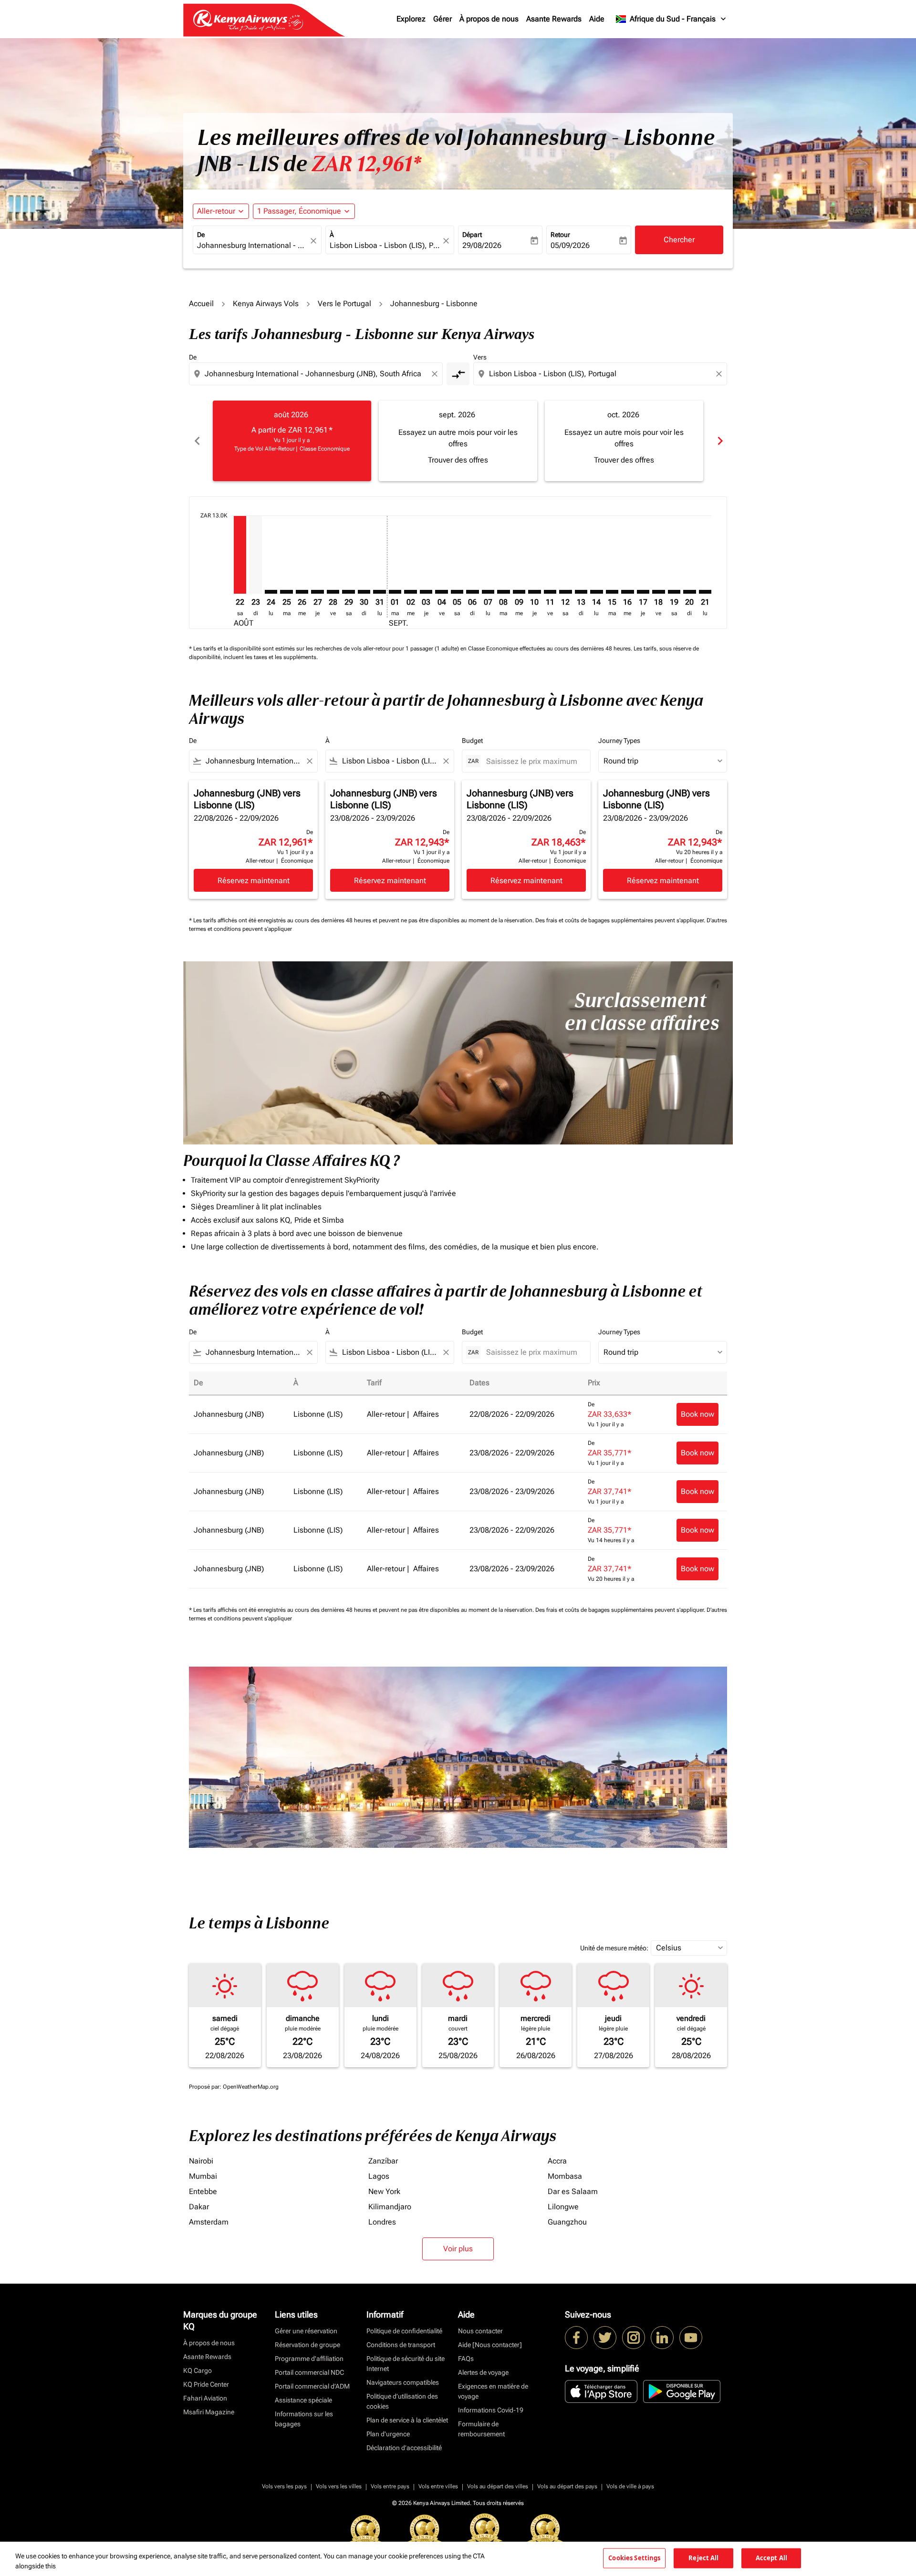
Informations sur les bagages (304, 2419)
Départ (472, 235)
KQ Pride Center (206, 2384)
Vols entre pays (390, 2486)
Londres (382, 2222)
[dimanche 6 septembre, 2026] (472, 592)
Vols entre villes (438, 2486)
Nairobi (201, 2161)
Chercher (679, 240)
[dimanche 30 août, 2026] (364, 592)
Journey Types (619, 741)
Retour (560, 235)
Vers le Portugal (344, 304)
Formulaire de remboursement (481, 2429)
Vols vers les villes (339, 2486)
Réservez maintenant (254, 881)
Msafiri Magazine (209, 2412)
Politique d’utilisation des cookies (402, 2401)
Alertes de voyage (483, 2372)
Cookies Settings (634, 2558)
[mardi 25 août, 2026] (286, 592)
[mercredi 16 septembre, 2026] (627, 592)
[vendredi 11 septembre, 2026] (550, 592)
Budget (472, 741)
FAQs (466, 2359)
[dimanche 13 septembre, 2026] (581, 592)
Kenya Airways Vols (266, 304)
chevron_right (719, 441)
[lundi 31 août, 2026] (379, 592)
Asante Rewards (554, 19)
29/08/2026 (482, 245)
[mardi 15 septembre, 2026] (612, 592)
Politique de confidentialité (404, 2331)
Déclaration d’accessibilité (404, 2448)
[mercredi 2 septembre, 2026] (410, 592)
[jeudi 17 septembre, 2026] (643, 592)
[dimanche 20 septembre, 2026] (689, 592)
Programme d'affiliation (309, 2359)
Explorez (411, 19)
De (201, 235)
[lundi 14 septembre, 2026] (596, 592)
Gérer (442, 19)
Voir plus (458, 2249)
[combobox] (252, 246)
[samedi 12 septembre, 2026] (565, 592)
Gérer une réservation (306, 2331)
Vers (480, 357)
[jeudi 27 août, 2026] (317, 592)
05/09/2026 (570, 245)
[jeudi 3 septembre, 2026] (426, 592)
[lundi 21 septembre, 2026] (705, 592)
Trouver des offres (458, 460)
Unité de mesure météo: (614, 1948)
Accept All (771, 2558)
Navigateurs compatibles (403, 2382)
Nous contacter (480, 2331)
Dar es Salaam (573, 2191)
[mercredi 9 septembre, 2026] (519, 592)
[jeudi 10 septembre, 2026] (534, 592)
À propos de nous (489, 19)
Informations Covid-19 (491, 2410)
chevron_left (197, 441)
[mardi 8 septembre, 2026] (503, 592)
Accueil (201, 304)
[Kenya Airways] (576, 2338)
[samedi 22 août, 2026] (240, 555)
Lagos (379, 2176)
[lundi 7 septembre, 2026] (488, 592)
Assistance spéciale (303, 2400)
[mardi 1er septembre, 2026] (395, 592)
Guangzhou (567, 2222)
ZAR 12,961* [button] (366, 164)
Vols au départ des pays (567, 2486)
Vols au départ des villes (498, 2486)
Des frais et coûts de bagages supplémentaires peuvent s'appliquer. (621, 920)
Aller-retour (216, 211)
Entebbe (203, 2191)
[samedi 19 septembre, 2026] (674, 592)
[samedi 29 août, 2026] (348, 592)
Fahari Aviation (205, 2398)
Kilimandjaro (390, 2207)
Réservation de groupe (307, 2345)
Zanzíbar (383, 2161)
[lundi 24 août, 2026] (271, 592)
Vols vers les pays (284, 2486)
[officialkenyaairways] (634, 2338)
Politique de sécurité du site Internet (406, 2364)
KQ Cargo (198, 2370)
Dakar (199, 2207)
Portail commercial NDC (309, 2372)
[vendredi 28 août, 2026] (333, 592)
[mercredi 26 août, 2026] (302, 592)
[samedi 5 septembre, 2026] (457, 592)
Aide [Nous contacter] (490, 2345)
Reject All (703, 2558)
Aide (597, 19)
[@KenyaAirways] (605, 2338)
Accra (557, 2161)
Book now (697, 1414)
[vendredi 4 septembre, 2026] (441, 592)
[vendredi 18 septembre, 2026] (658, 592)
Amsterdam (209, 2222)
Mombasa (565, 2176)
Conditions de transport (401, 2345)
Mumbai (203, 2176)
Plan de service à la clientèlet (407, 2420)
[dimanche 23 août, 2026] (255, 555)
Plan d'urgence (388, 2434)
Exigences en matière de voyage (493, 2391)
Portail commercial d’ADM (312, 2386)
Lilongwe (563, 2207)
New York (384, 2191)
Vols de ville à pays (630, 2486)
